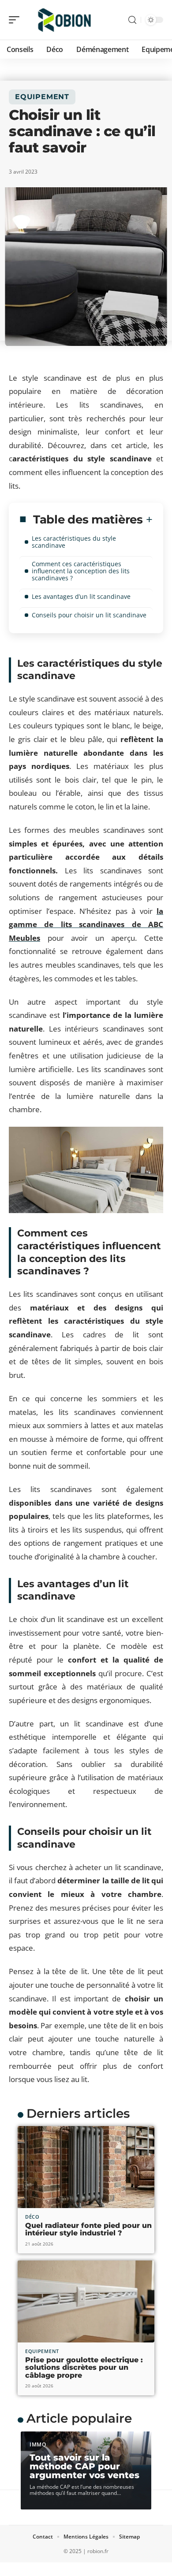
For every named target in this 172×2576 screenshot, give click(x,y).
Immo (38, 2444)
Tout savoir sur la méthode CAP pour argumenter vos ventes (84, 2466)
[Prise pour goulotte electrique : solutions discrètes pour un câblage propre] (86, 2301)
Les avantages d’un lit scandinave (81, 596)
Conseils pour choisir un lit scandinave (89, 615)
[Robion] (64, 20)
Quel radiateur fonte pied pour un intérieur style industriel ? (88, 2229)
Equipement (42, 97)
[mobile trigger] (16, 20)
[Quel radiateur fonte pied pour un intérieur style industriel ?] (86, 2167)
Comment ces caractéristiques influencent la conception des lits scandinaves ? (81, 571)
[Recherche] (132, 20)
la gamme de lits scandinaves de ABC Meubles (86, 924)
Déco (32, 2217)
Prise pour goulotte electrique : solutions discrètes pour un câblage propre (84, 2368)
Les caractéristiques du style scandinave (74, 542)
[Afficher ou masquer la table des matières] (148, 520)
